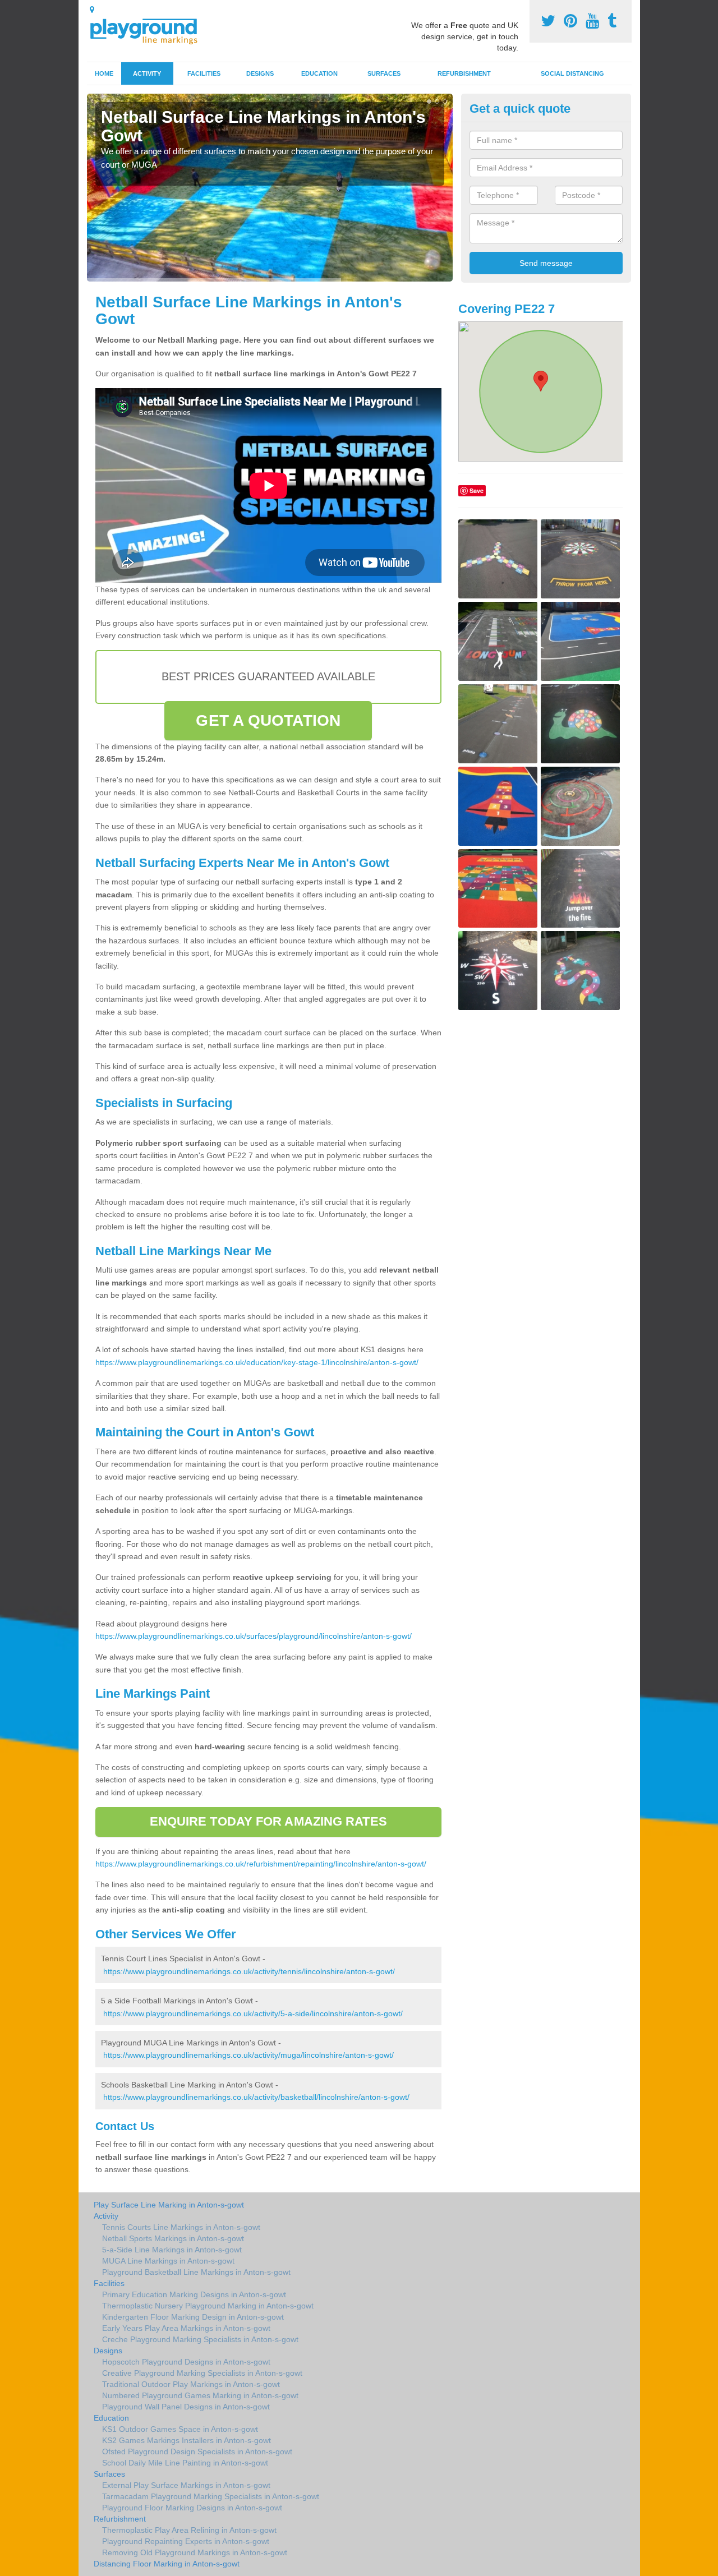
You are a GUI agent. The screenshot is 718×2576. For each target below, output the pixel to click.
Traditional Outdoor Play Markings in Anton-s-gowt (191, 2384)
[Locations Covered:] (92, 10)
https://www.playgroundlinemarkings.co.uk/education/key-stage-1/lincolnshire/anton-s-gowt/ (257, 1362)
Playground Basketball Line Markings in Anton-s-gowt (196, 2272)
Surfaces (384, 73)
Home (104, 73)
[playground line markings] (150, 29)
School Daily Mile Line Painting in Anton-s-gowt (185, 2463)
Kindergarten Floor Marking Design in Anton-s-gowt (193, 2317)
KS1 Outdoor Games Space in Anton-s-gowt (180, 2429)
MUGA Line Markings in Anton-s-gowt (168, 2261)
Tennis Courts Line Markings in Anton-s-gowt (181, 2227)
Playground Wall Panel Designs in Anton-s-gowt (186, 2407)
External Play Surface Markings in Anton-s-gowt (186, 2485)
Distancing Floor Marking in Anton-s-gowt (167, 2564)
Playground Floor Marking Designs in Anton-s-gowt (192, 2508)
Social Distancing (572, 73)
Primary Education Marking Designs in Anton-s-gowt (194, 2294)
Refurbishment (464, 73)
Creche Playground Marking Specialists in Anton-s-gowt (200, 2339)
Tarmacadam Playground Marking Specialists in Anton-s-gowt (211, 2496)
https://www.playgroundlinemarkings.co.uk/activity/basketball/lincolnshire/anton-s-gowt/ (256, 2097)
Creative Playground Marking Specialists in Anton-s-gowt (202, 2373)
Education (319, 73)
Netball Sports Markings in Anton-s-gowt (173, 2238)
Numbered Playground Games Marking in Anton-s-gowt (200, 2395)
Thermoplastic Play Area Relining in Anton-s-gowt (189, 2530)
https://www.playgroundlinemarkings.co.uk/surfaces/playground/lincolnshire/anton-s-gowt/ (254, 1636)
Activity (147, 73)
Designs (260, 73)
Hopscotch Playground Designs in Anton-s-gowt (186, 2362)
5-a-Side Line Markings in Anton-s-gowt (172, 2250)
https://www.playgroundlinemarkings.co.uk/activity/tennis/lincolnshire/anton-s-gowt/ (249, 1971)
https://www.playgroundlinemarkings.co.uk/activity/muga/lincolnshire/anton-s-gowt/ (248, 2055)
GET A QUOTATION (268, 720)
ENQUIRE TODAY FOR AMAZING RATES (268, 1821)
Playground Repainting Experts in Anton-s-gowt (186, 2541)
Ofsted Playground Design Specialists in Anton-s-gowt (197, 2451)
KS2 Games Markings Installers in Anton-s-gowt (187, 2440)
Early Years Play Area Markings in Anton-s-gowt (186, 2328)
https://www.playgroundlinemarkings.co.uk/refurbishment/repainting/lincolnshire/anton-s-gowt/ (261, 1864)
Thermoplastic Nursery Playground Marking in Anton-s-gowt (208, 2306)
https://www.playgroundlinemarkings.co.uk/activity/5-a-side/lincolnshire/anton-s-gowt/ (253, 2013)
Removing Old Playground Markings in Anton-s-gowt (195, 2552)
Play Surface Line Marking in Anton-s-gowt (169, 2205)
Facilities (204, 73)
